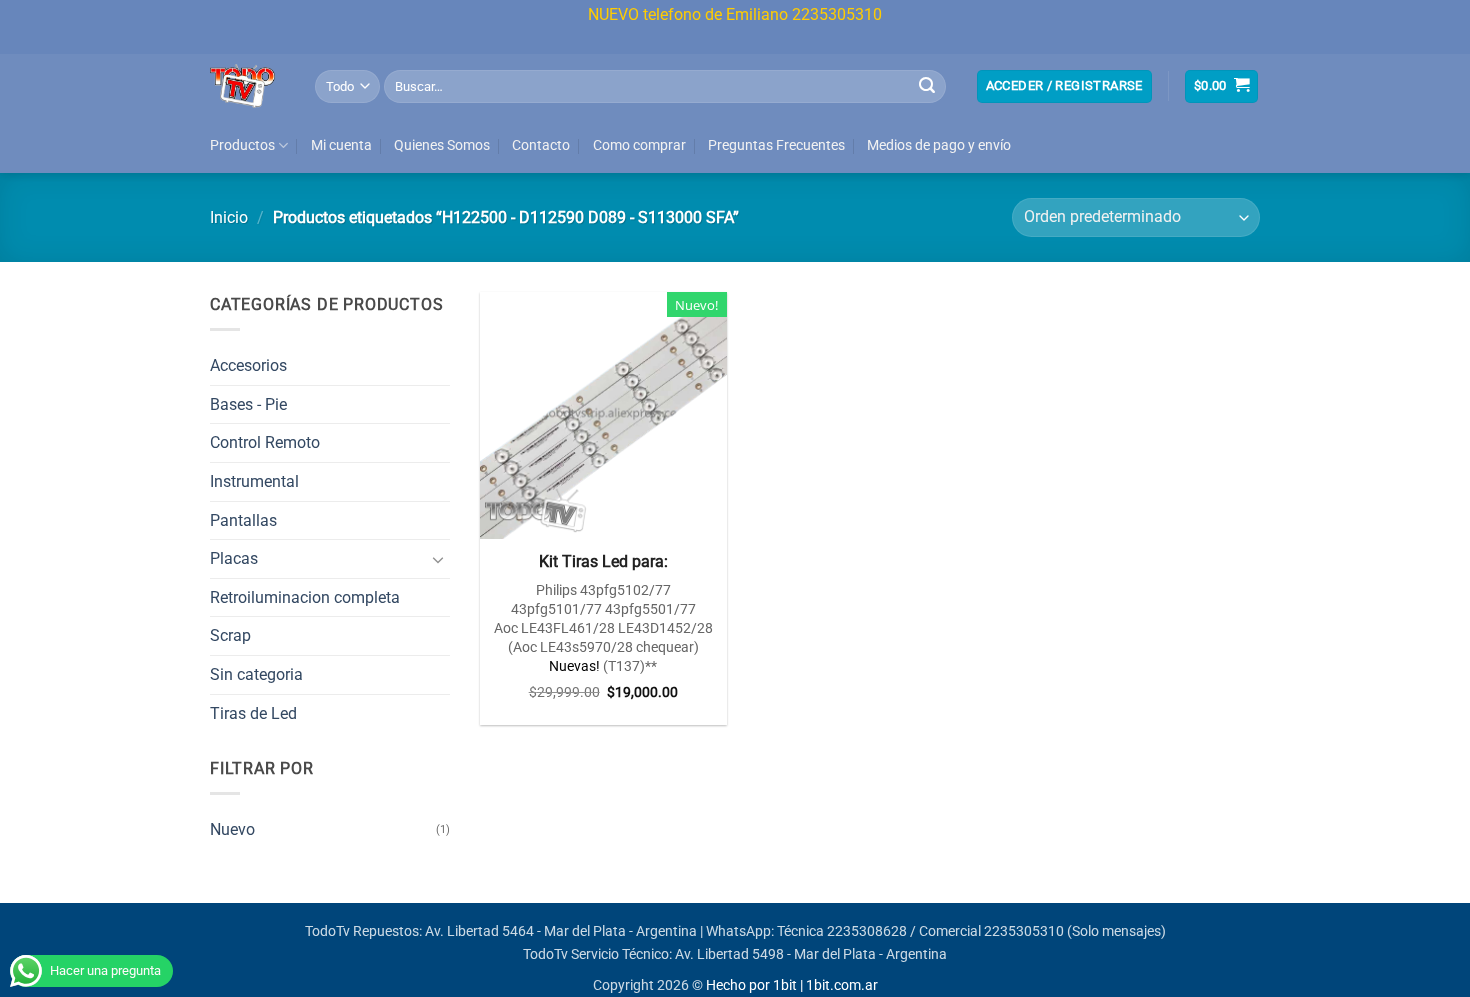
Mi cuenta (341, 145)
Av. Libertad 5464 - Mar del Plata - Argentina (561, 931)
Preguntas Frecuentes (776, 145)
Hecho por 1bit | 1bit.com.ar (792, 985)
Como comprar (639, 145)
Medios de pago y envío (939, 145)
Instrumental (254, 481)
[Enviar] (927, 86)
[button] (1064, 86)
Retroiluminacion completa (305, 597)
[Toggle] (438, 559)
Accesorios (248, 365)
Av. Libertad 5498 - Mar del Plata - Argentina (811, 954)
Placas (234, 558)
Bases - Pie (248, 404)
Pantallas (243, 520)
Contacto (541, 145)
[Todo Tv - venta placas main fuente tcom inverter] (247, 86)
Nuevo (232, 829)
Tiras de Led (253, 713)
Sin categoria (256, 674)
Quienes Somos (442, 145)
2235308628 (867, 931)
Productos (242, 145)
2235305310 (1024, 931)
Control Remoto (265, 442)
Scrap (230, 635)
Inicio (229, 217)
